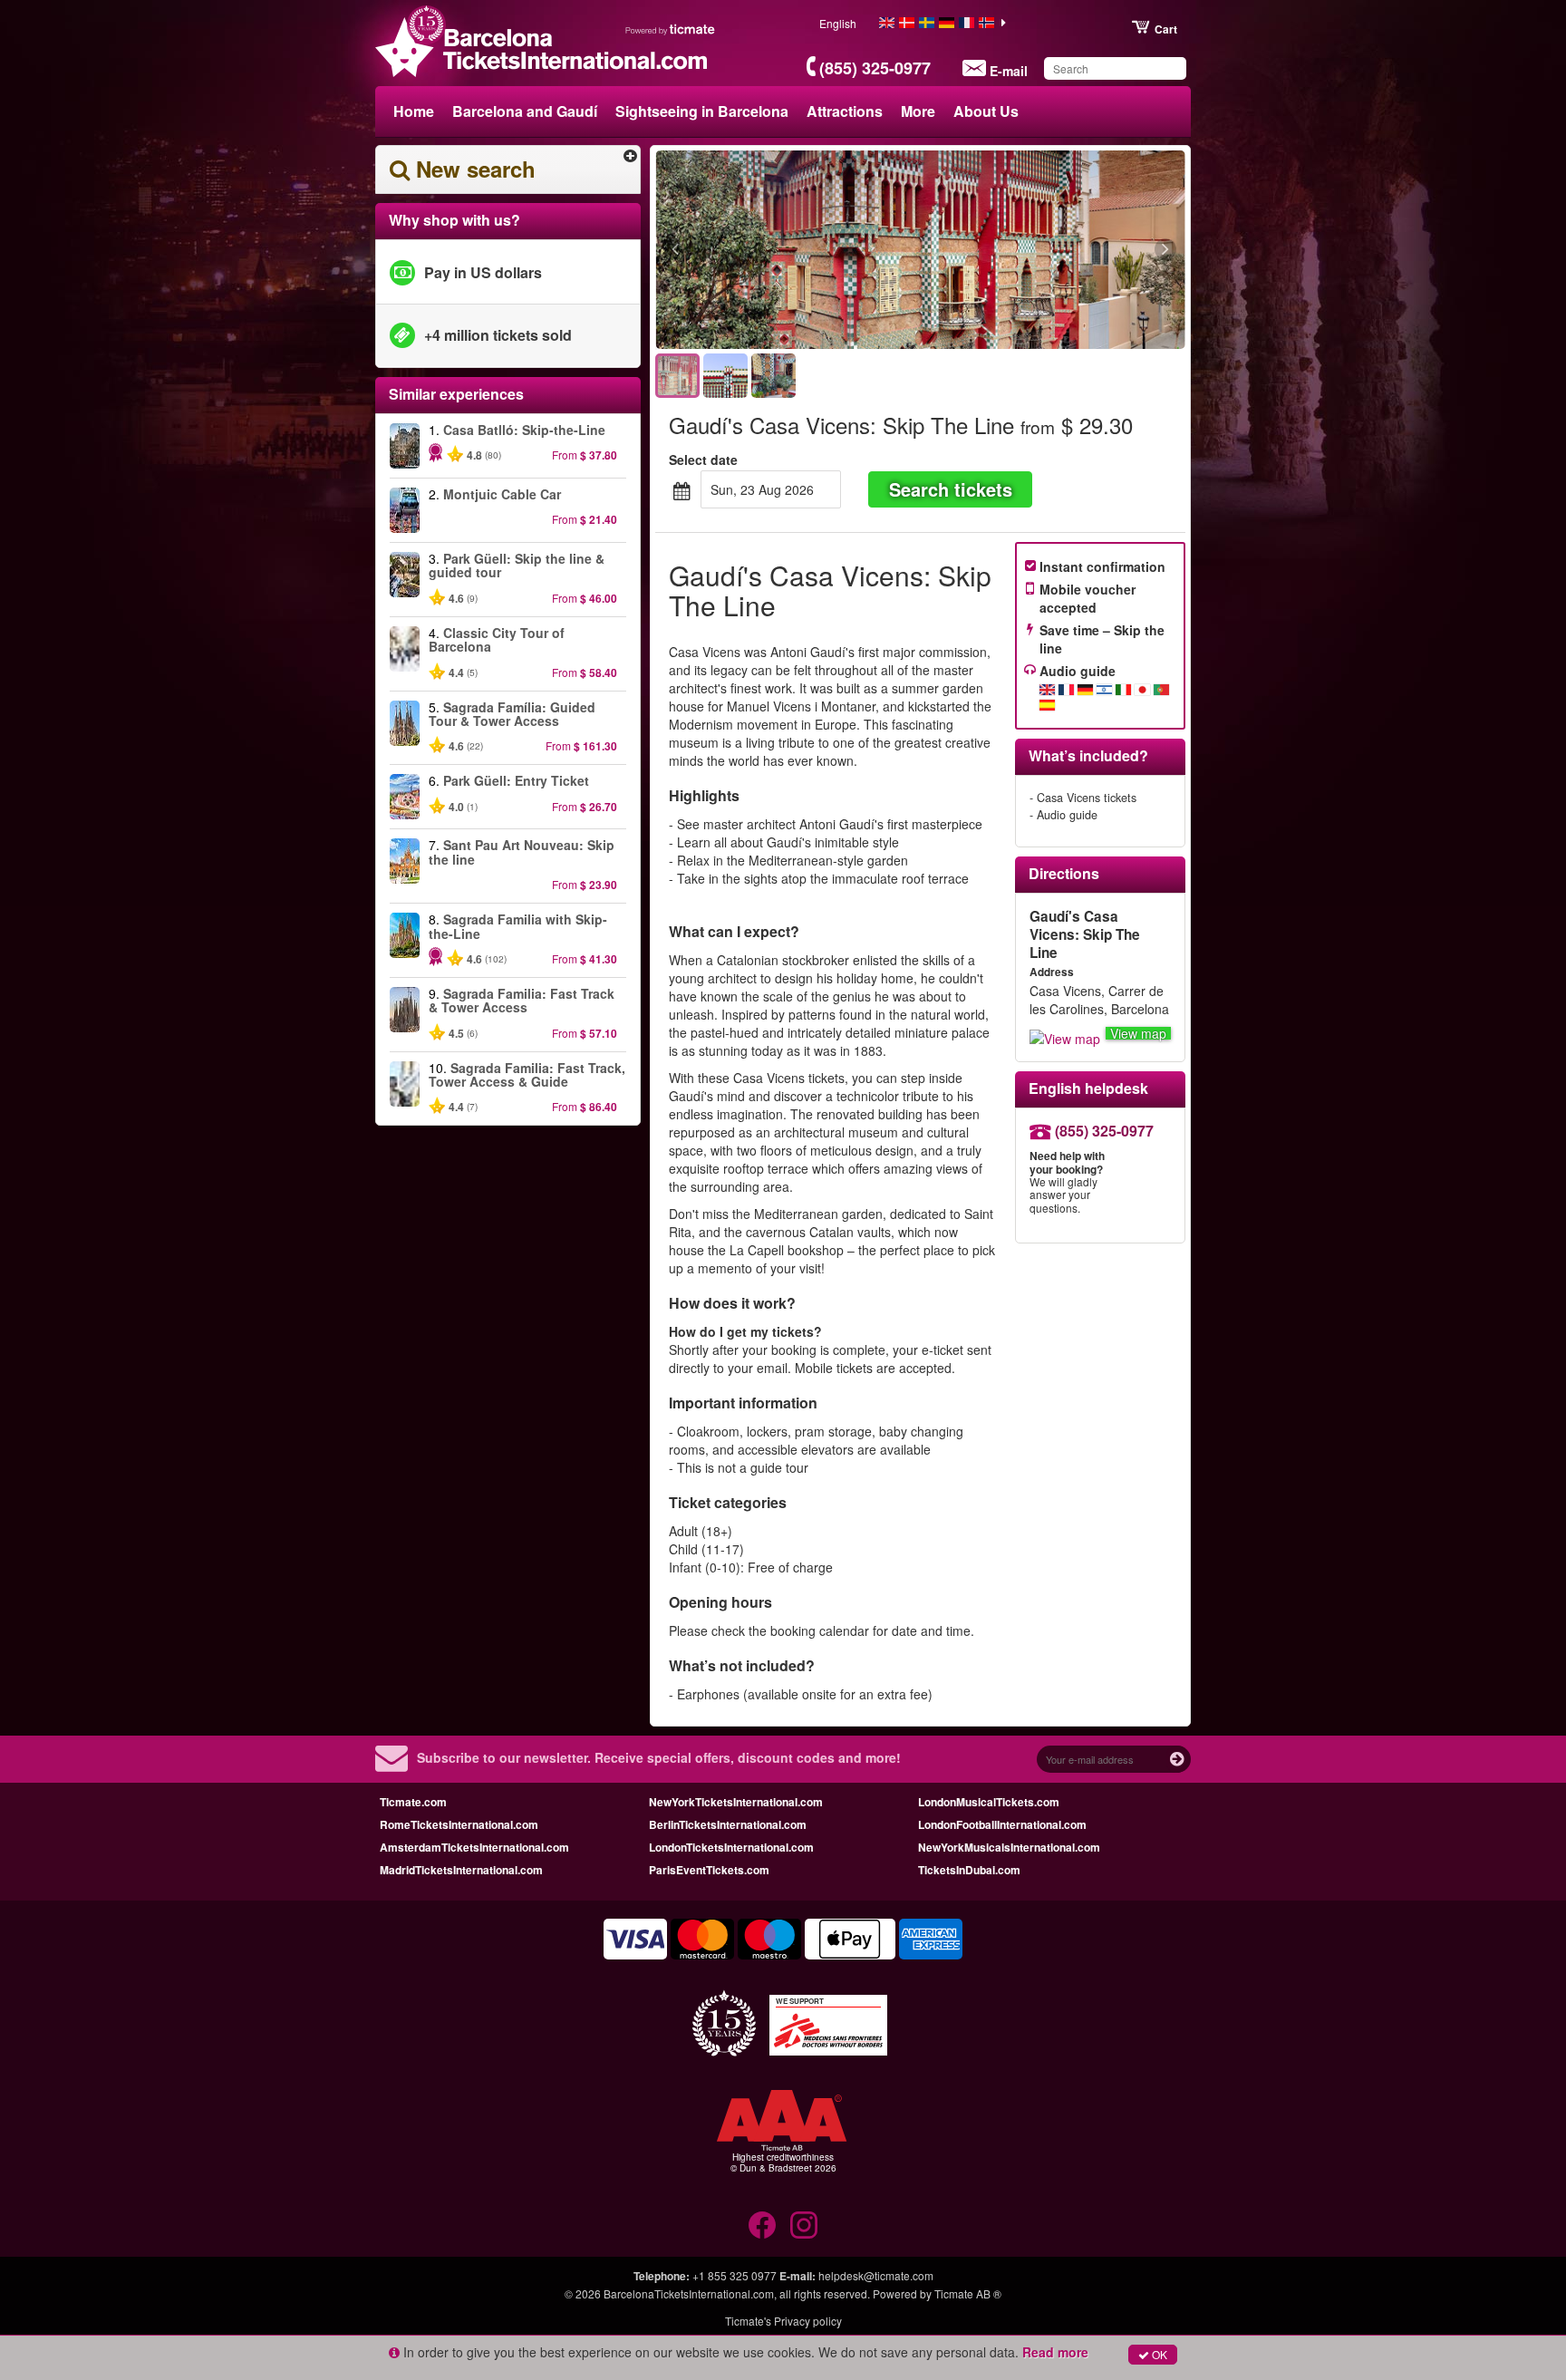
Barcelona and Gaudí (525, 111)
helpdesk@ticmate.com (876, 2275)
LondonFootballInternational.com (1002, 1824)
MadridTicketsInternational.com (461, 1870)
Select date (703, 460)
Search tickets (951, 489)
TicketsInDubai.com (969, 1870)
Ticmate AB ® (968, 2293)
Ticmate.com (413, 1802)
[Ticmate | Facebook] (762, 2225)
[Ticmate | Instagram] (804, 2225)
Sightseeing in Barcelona (702, 111)
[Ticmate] (671, 29)
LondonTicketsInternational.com (731, 1847)
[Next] (1066, 250)
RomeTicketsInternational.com (459, 1824)
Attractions (845, 111)
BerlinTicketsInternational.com (728, 1824)
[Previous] (774, 250)
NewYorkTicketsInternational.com (736, 1802)
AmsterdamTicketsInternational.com (474, 1847)
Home (414, 111)
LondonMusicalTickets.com (989, 1802)
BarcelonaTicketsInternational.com (689, 2293)
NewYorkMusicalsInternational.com (1009, 1847)
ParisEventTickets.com (709, 1870)
